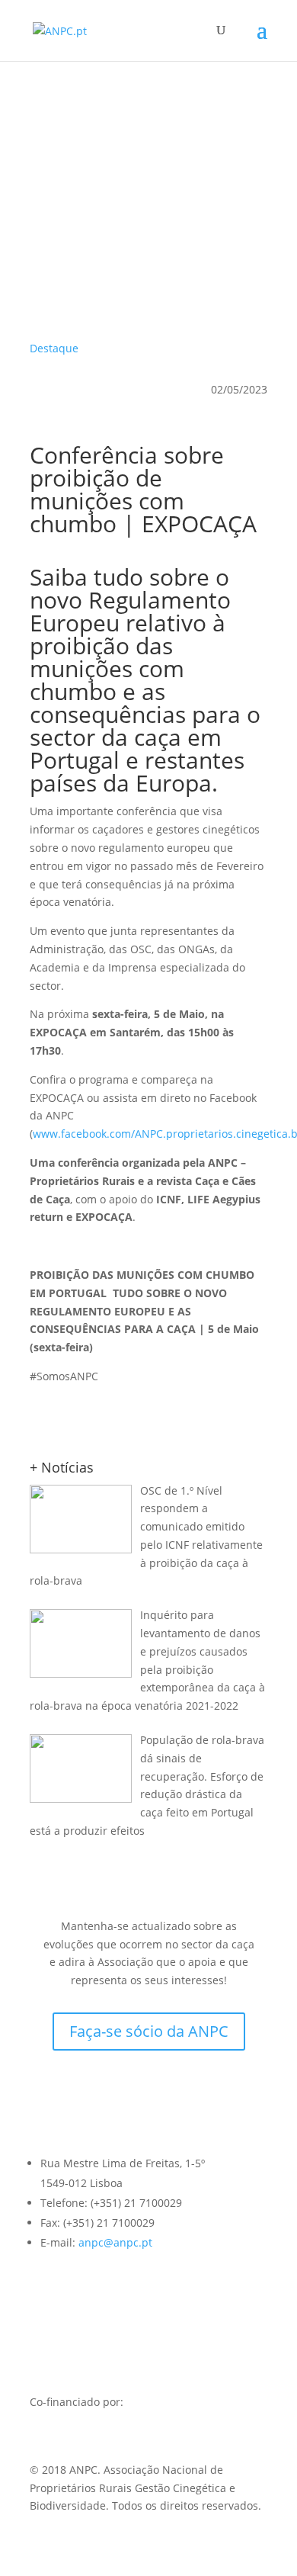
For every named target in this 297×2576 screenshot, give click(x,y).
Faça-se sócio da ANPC (149, 2031)
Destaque (54, 348)
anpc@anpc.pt (115, 2242)
